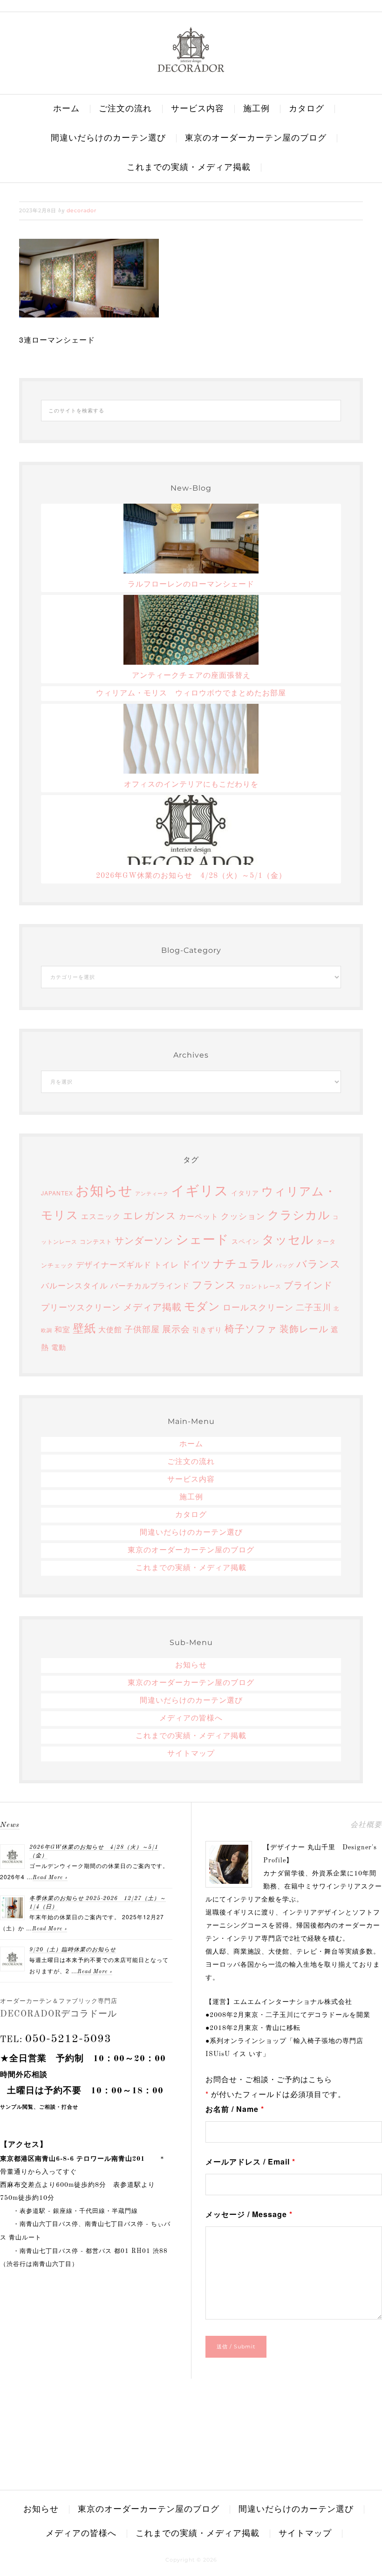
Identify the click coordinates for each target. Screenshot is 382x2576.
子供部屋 (142, 1328)
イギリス (200, 1189)
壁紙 (84, 1328)
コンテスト (96, 1241)
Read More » (50, 1878)
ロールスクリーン (258, 1307)
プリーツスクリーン (81, 1307)
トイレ (166, 1264)
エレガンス (150, 1215)
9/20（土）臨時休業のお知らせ (73, 1950)
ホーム (191, 1444)
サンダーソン (144, 1240)
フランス (214, 1284)
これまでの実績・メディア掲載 (191, 1568)
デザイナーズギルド (114, 1264)
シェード (202, 1238)
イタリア (245, 1193)
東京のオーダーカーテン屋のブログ (191, 1551)
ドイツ (196, 1264)
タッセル (288, 1239)
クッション (243, 1215)
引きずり (207, 1329)
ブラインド (308, 1285)
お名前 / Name (235, 2109)
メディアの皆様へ (191, 1719)
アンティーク (152, 1193)
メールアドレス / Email (250, 2161)
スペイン (246, 1241)
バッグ (285, 1265)
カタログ (191, 1515)
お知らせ (104, 1190)
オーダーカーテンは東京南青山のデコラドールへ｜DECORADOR (191, 49)
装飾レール (304, 1328)
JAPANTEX (57, 1193)
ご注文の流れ (191, 1462)
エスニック (101, 1216)
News (10, 1825)
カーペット (199, 1216)
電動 (59, 1347)
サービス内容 (191, 1480)
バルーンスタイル (75, 1285)
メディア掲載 (152, 1307)
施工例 (191, 1497)
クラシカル (299, 1214)
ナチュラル (243, 1263)
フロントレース (260, 1286)
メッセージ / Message (249, 2214)
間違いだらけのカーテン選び (191, 1533)
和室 (62, 1329)
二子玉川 (314, 1307)
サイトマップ (191, 1754)
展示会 (176, 1328)
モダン (202, 1305)
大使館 (110, 1329)
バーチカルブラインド (150, 1285)
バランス (319, 1263)
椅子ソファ (251, 1328)
